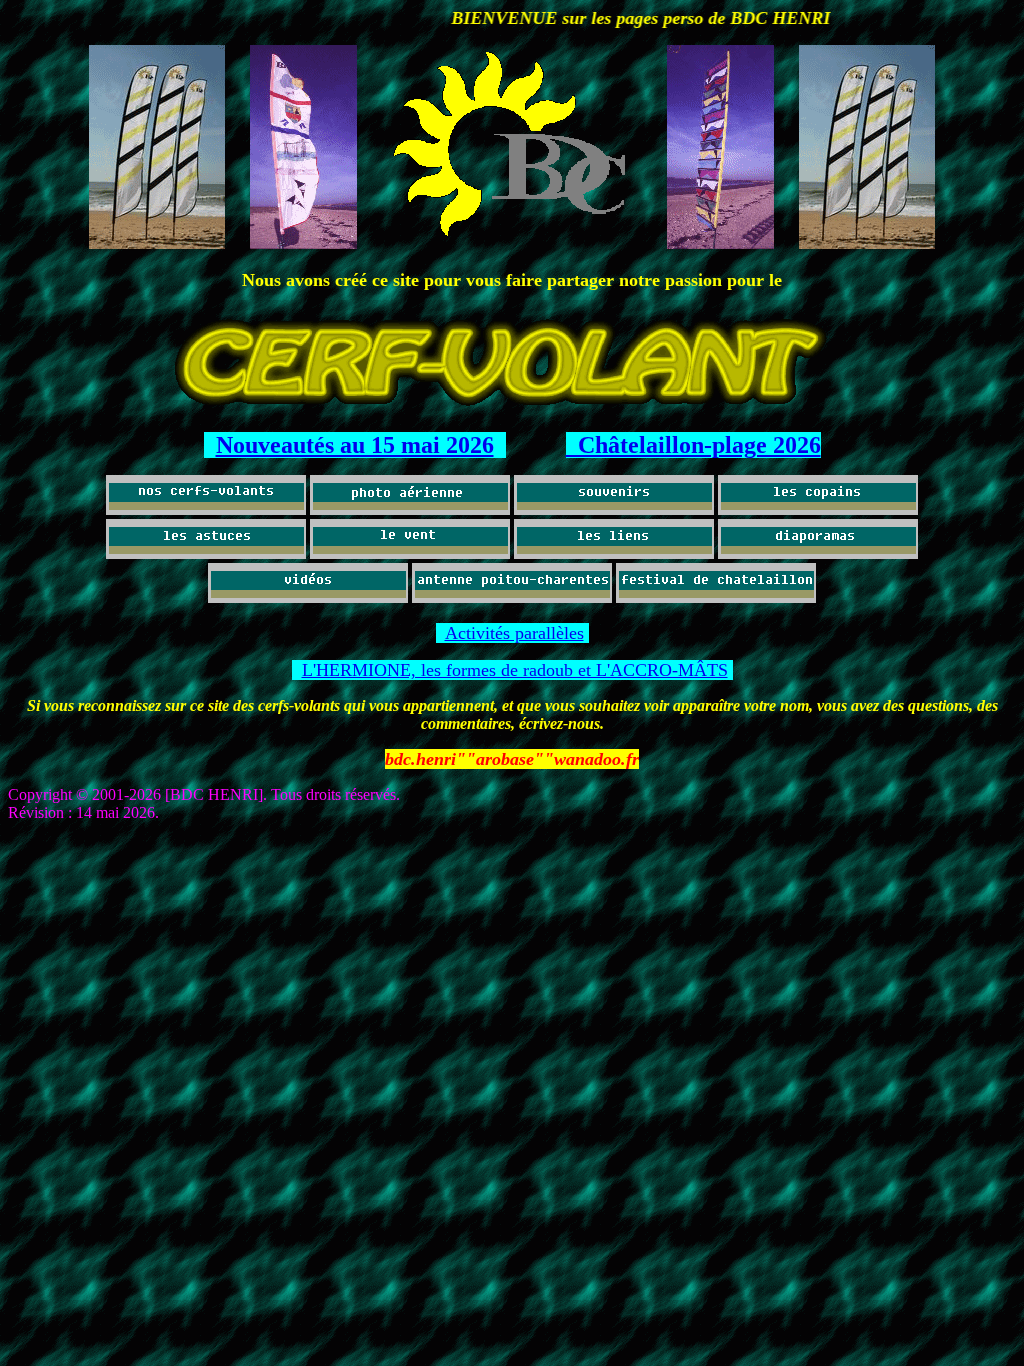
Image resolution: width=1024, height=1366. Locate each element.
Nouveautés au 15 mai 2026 (355, 445)
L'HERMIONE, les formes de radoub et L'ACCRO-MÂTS (515, 670)
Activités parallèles (514, 633)
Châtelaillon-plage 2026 (693, 445)
